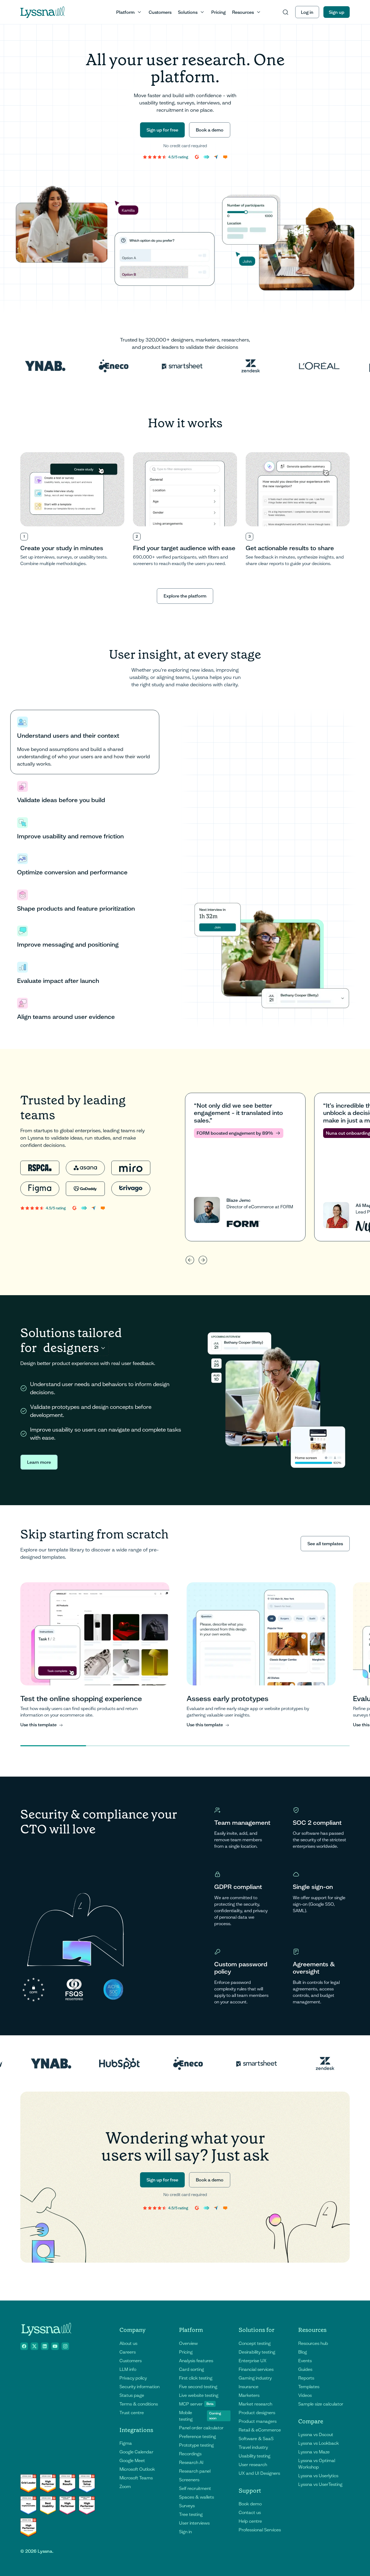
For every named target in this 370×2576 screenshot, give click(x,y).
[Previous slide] (190, 1260)
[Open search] (285, 12)
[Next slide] (203, 1260)
